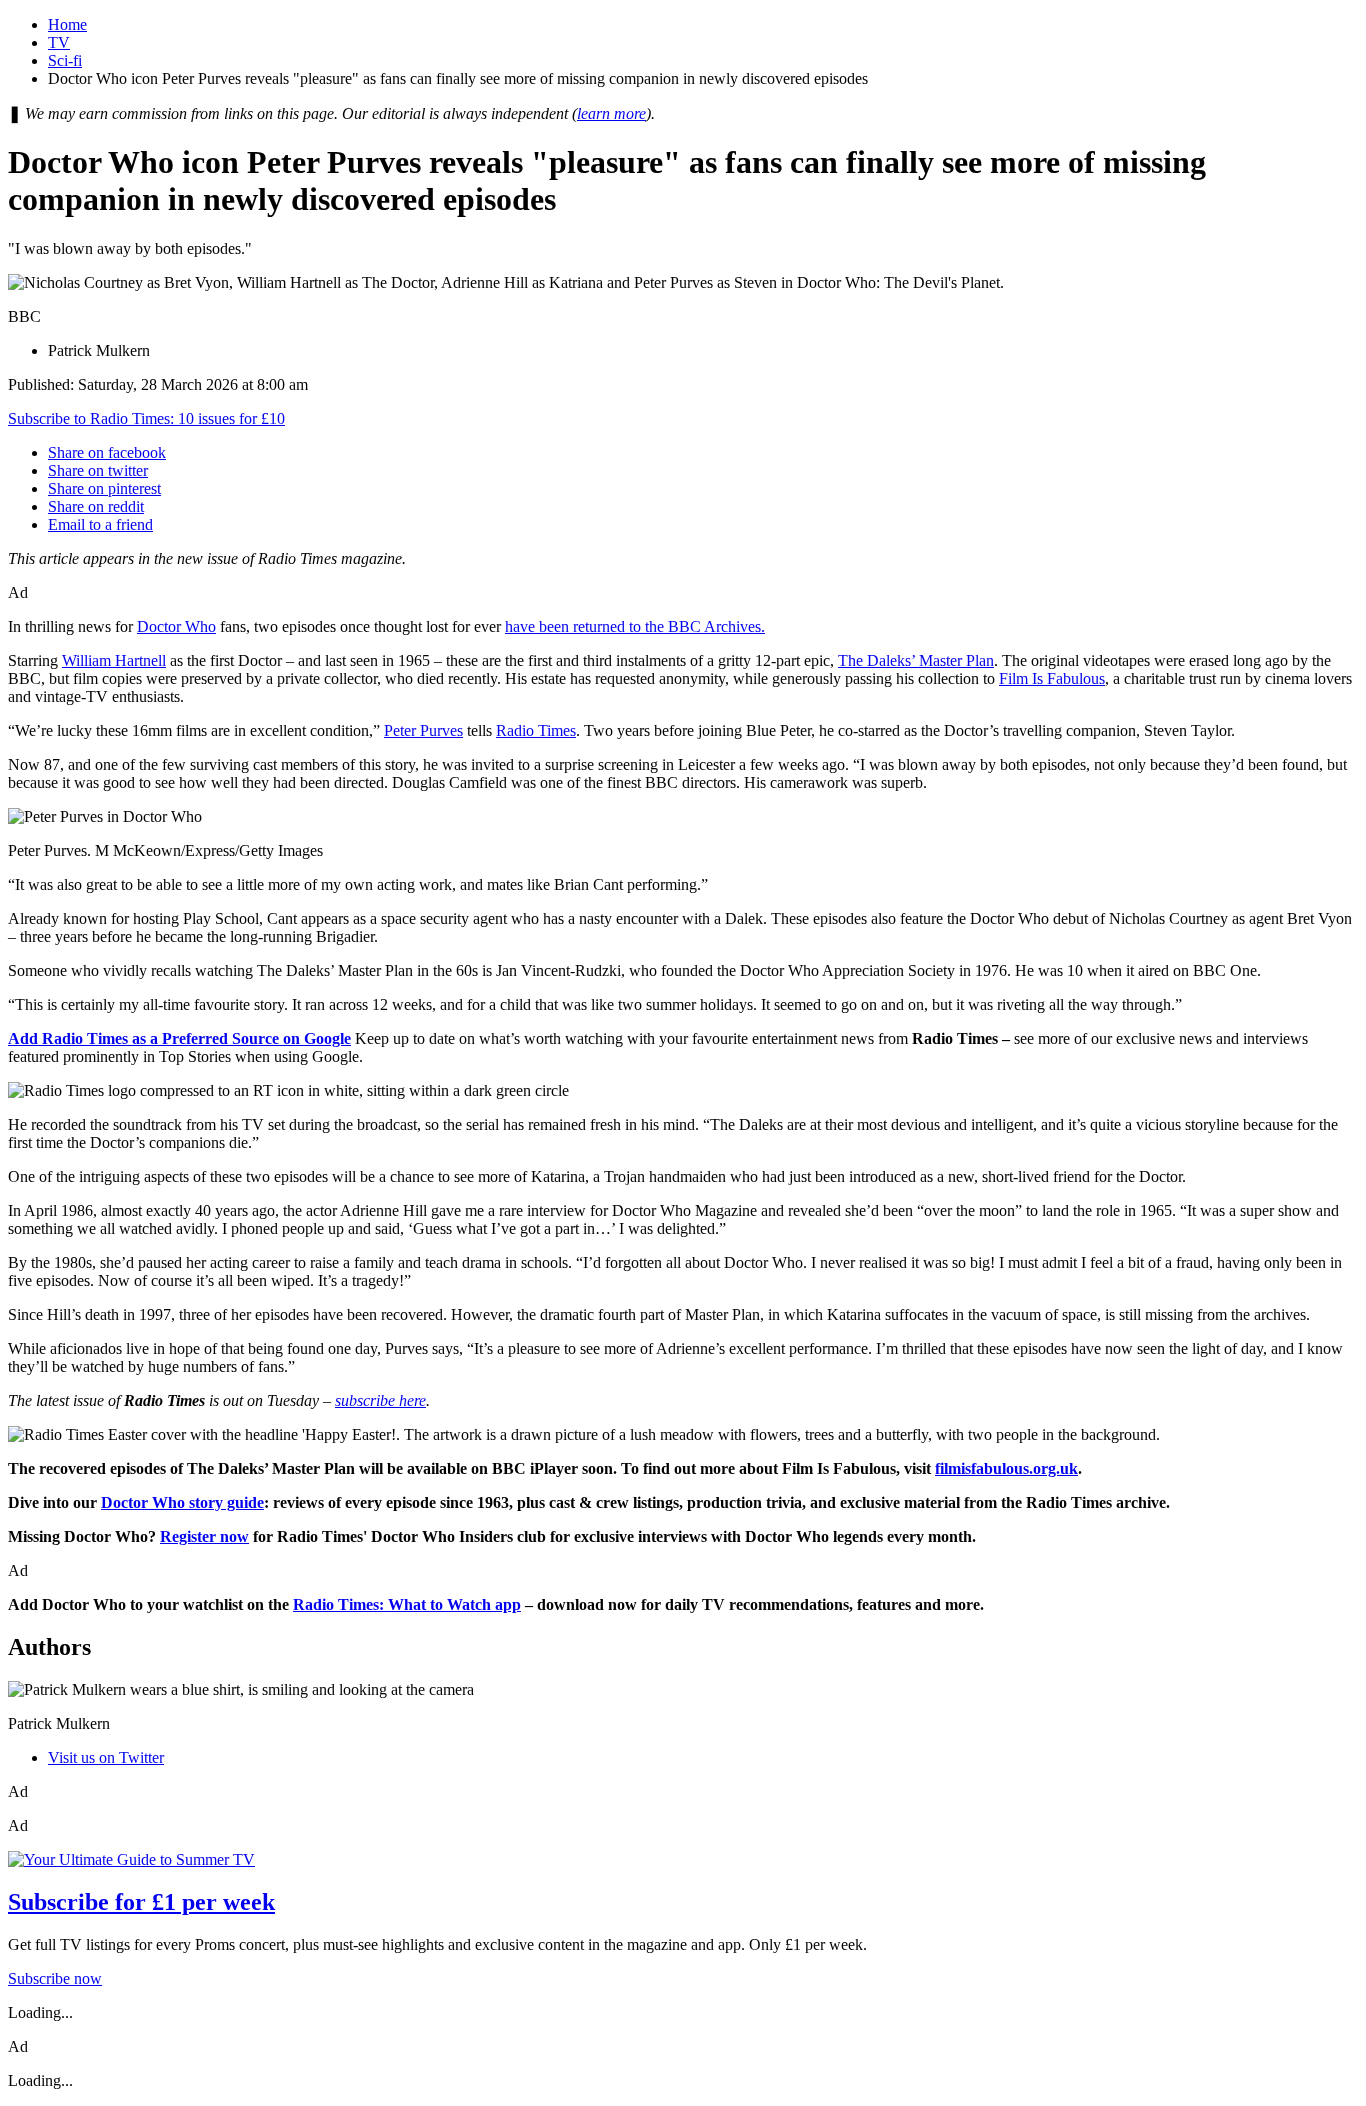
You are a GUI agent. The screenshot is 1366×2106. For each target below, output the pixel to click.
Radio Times (536, 730)
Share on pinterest (104, 488)
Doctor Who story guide (182, 1502)
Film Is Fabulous (1052, 678)
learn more (611, 113)
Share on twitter (98, 470)
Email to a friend (100, 524)
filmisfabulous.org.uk (1006, 1468)
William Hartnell (114, 660)
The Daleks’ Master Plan (916, 660)
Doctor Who (176, 626)
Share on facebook (107, 452)
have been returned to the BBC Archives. (635, 626)
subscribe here (380, 1400)
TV (59, 42)
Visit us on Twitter (106, 1757)
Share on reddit (96, 506)
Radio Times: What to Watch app (407, 1604)
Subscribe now (55, 1978)
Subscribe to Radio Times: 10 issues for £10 (146, 418)
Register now (204, 1536)
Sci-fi (65, 60)
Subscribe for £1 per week (141, 1902)
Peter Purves (423, 730)
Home (67, 24)
